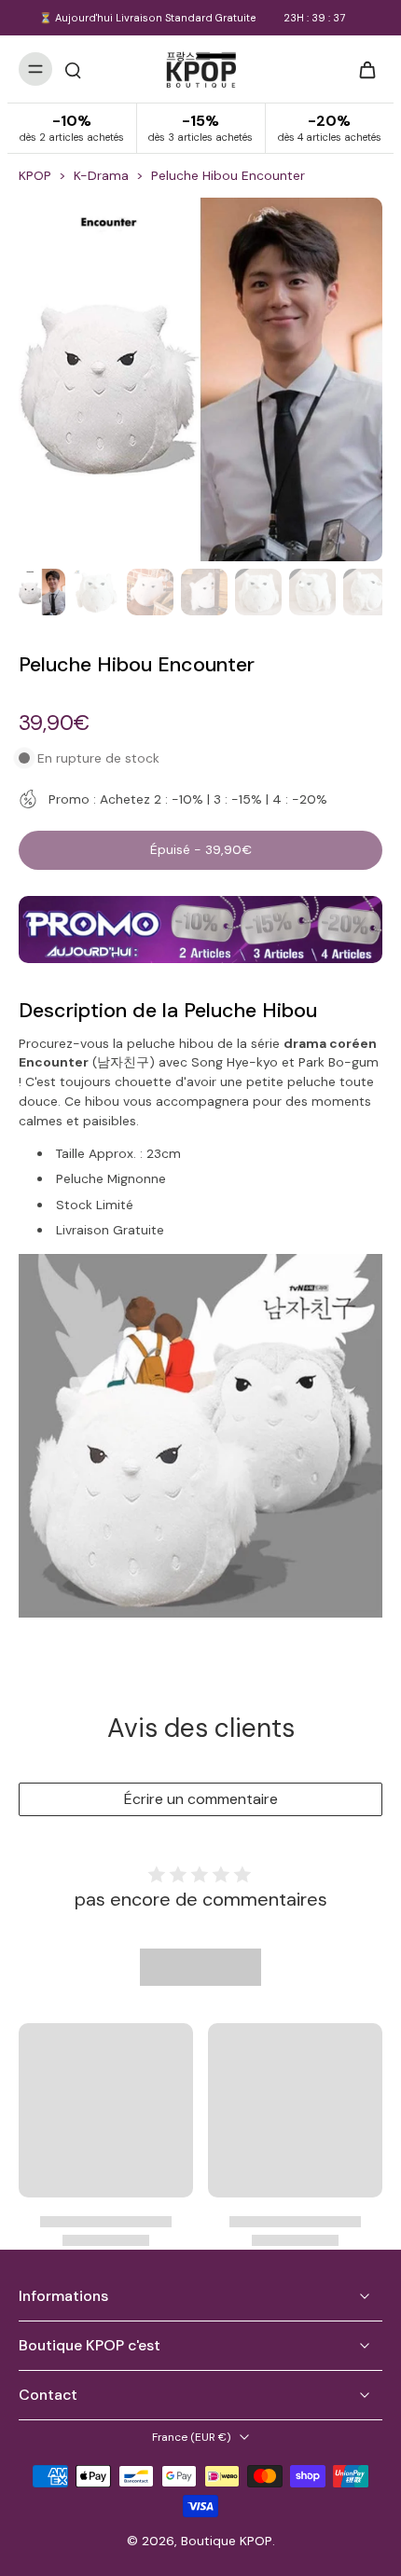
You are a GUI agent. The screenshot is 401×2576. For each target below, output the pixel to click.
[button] (200, 850)
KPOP (35, 175)
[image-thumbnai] (42, 592)
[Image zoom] (200, 379)
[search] (73, 69)
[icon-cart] (362, 69)
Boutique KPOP (227, 2541)
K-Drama (101, 175)
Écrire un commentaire (201, 1799)
